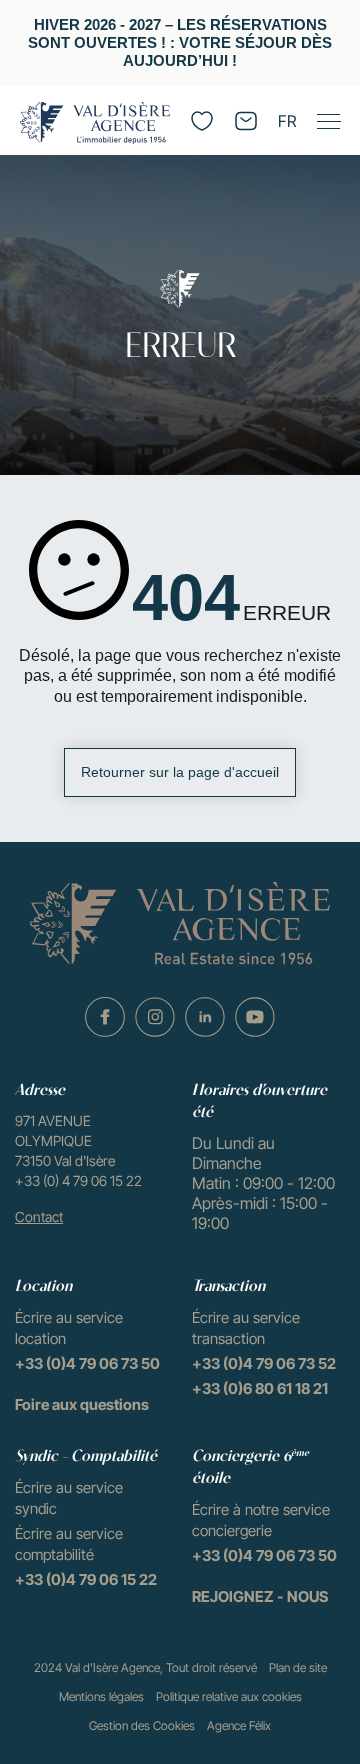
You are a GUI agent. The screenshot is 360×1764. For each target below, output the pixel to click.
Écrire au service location (69, 1328)
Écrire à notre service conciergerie (261, 1520)
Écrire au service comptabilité (69, 1544)
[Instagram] (155, 1017)
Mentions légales (101, 1696)
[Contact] (246, 121)
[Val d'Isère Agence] (95, 123)
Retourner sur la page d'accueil (180, 772)
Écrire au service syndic (69, 1498)
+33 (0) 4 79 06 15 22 (78, 1180)
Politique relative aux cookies (229, 1696)
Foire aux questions (82, 1404)
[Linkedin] (205, 1017)
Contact (39, 1216)
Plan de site (298, 1667)
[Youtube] (255, 1017)
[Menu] (328, 121)
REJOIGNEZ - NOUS (260, 1596)
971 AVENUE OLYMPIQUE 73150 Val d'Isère (65, 1140)
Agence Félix (239, 1725)
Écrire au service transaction (246, 1328)
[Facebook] (105, 1017)
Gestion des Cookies (142, 1725)
